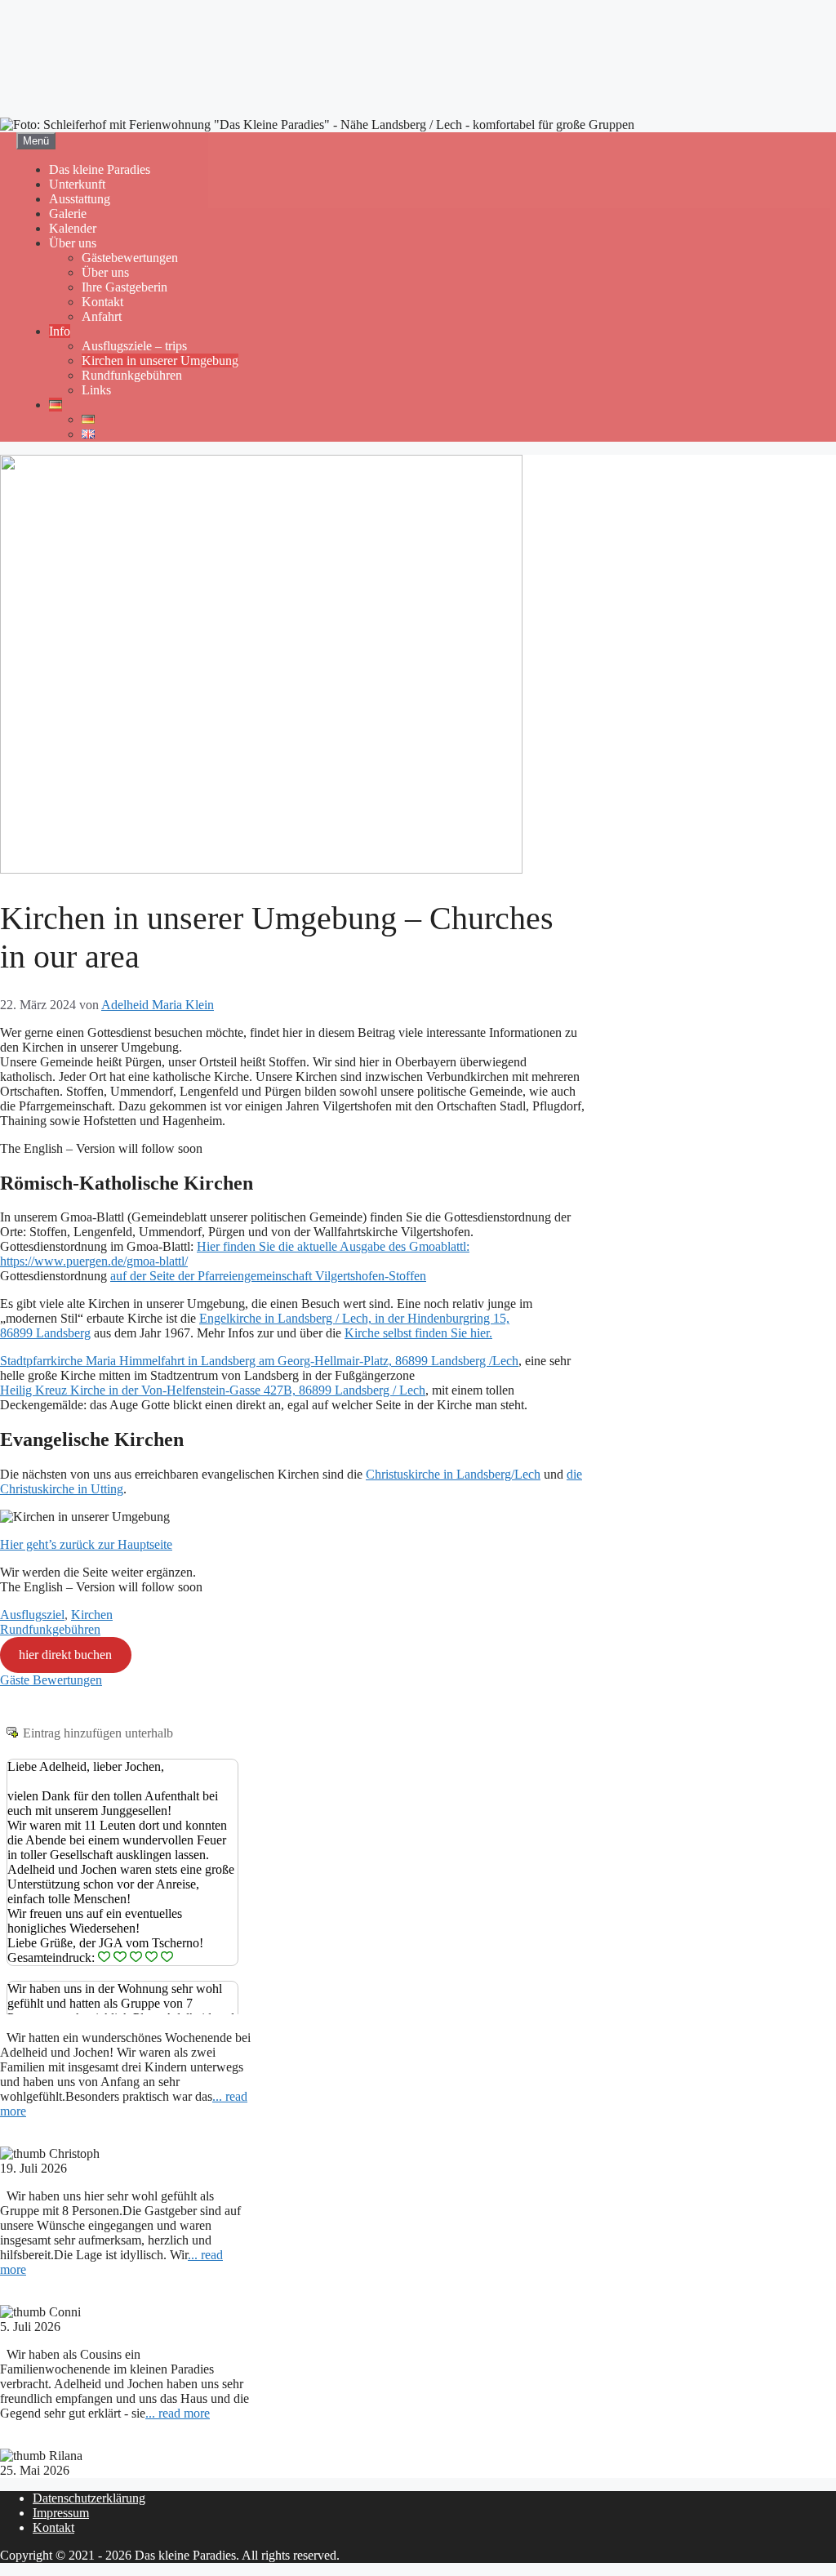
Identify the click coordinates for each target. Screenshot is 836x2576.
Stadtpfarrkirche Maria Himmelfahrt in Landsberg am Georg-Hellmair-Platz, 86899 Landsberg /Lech (259, 1361)
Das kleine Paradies (100, 169)
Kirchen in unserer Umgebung (160, 360)
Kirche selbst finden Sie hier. (418, 1333)
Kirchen (92, 1615)
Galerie (68, 214)
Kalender (73, 228)
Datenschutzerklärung (89, 2498)
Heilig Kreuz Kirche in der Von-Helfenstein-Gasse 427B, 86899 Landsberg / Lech (213, 1390)
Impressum (61, 2513)
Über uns (73, 243)
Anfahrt (102, 316)
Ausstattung (80, 199)
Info (60, 331)
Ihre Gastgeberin (125, 287)
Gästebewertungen (130, 258)
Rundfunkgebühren (132, 375)
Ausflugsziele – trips (134, 346)
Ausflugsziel (32, 1615)
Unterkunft (77, 184)
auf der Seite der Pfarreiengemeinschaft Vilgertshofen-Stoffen (268, 1276)
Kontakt (102, 302)
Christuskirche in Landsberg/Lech (453, 1474)
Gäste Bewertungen (51, 1680)
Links (96, 390)
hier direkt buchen (65, 1655)
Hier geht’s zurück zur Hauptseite (86, 1544)
